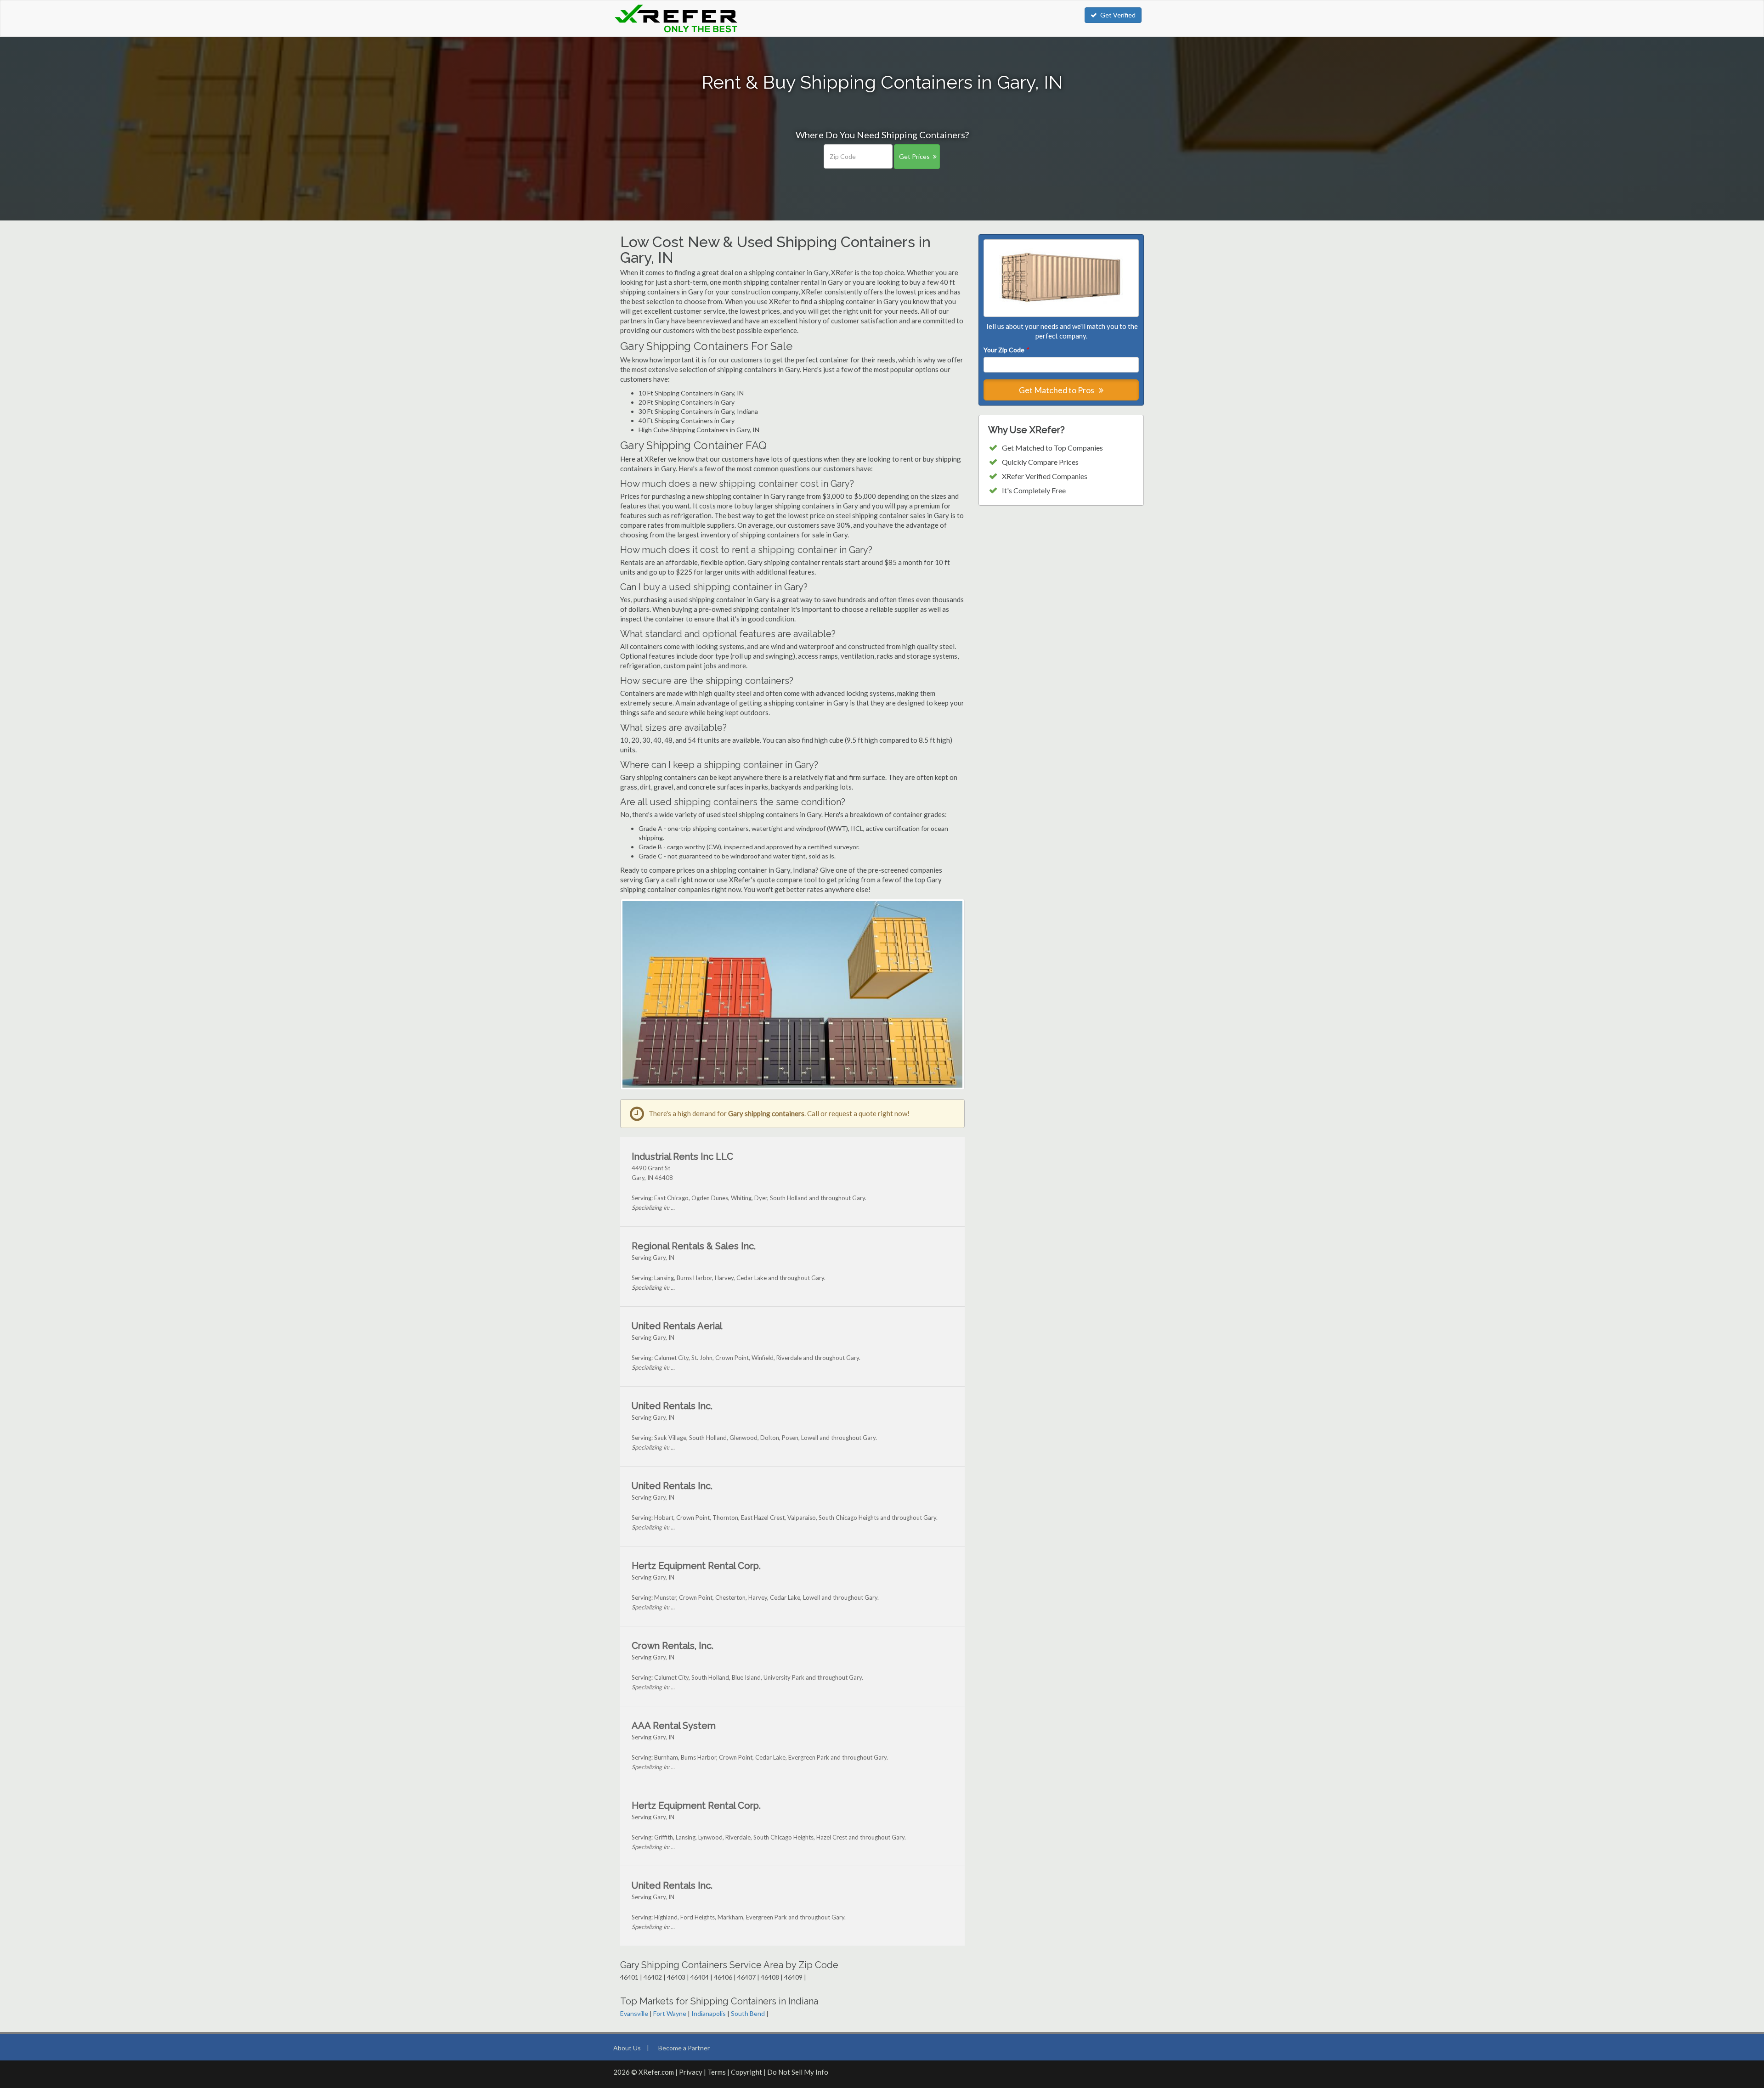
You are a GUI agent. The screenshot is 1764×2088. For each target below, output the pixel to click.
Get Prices (914, 156)
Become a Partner (684, 2048)
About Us (627, 2048)
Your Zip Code (1006, 350)
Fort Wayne (670, 2013)
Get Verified (1118, 15)
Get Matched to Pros (1057, 390)
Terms (717, 2072)
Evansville (634, 2013)
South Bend (748, 2013)
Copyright (746, 2072)
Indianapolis (709, 2013)
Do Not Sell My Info (798, 2072)
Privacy (691, 2072)
